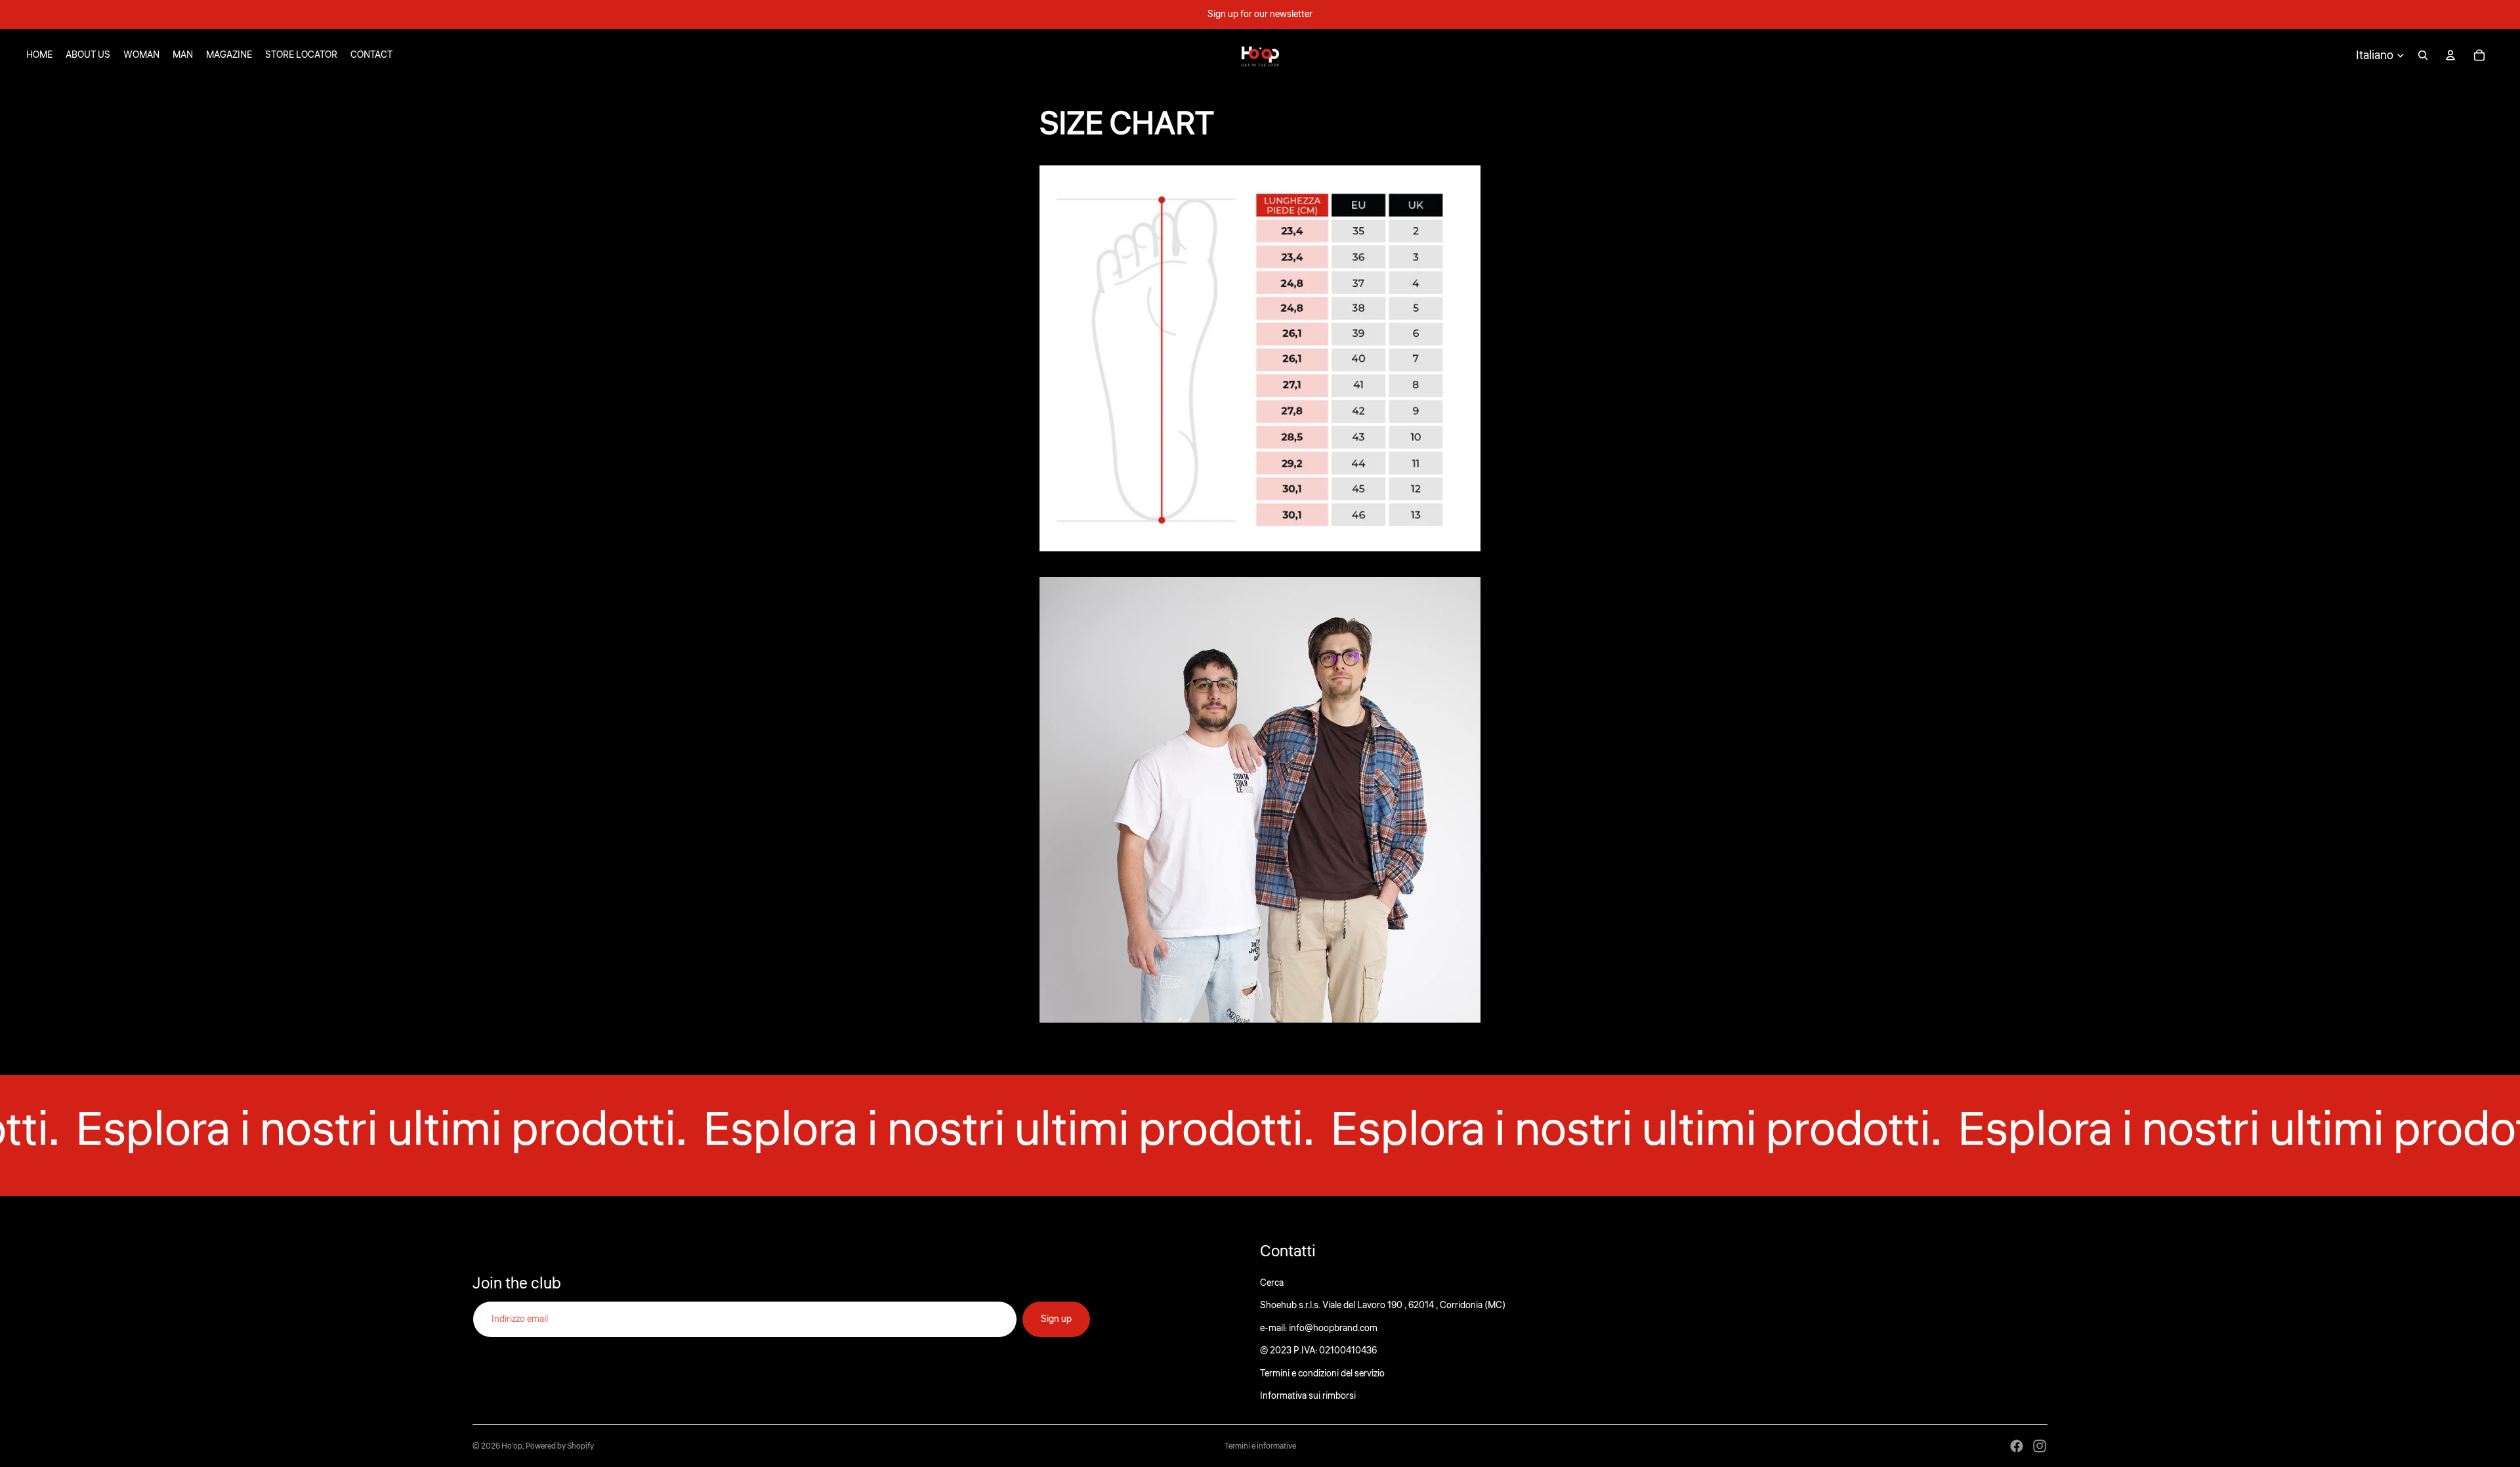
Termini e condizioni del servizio (1322, 1374)
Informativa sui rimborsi (1308, 1396)
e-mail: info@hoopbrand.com (1319, 1329)
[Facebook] (2017, 1446)
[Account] (2450, 55)
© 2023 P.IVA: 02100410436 (1318, 1351)
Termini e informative (1260, 1446)
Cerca (1272, 1283)
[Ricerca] (2423, 55)
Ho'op (512, 1446)
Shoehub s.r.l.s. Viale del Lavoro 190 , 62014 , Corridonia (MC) (1383, 1306)
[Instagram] (2040, 1446)
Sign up (1056, 1319)
